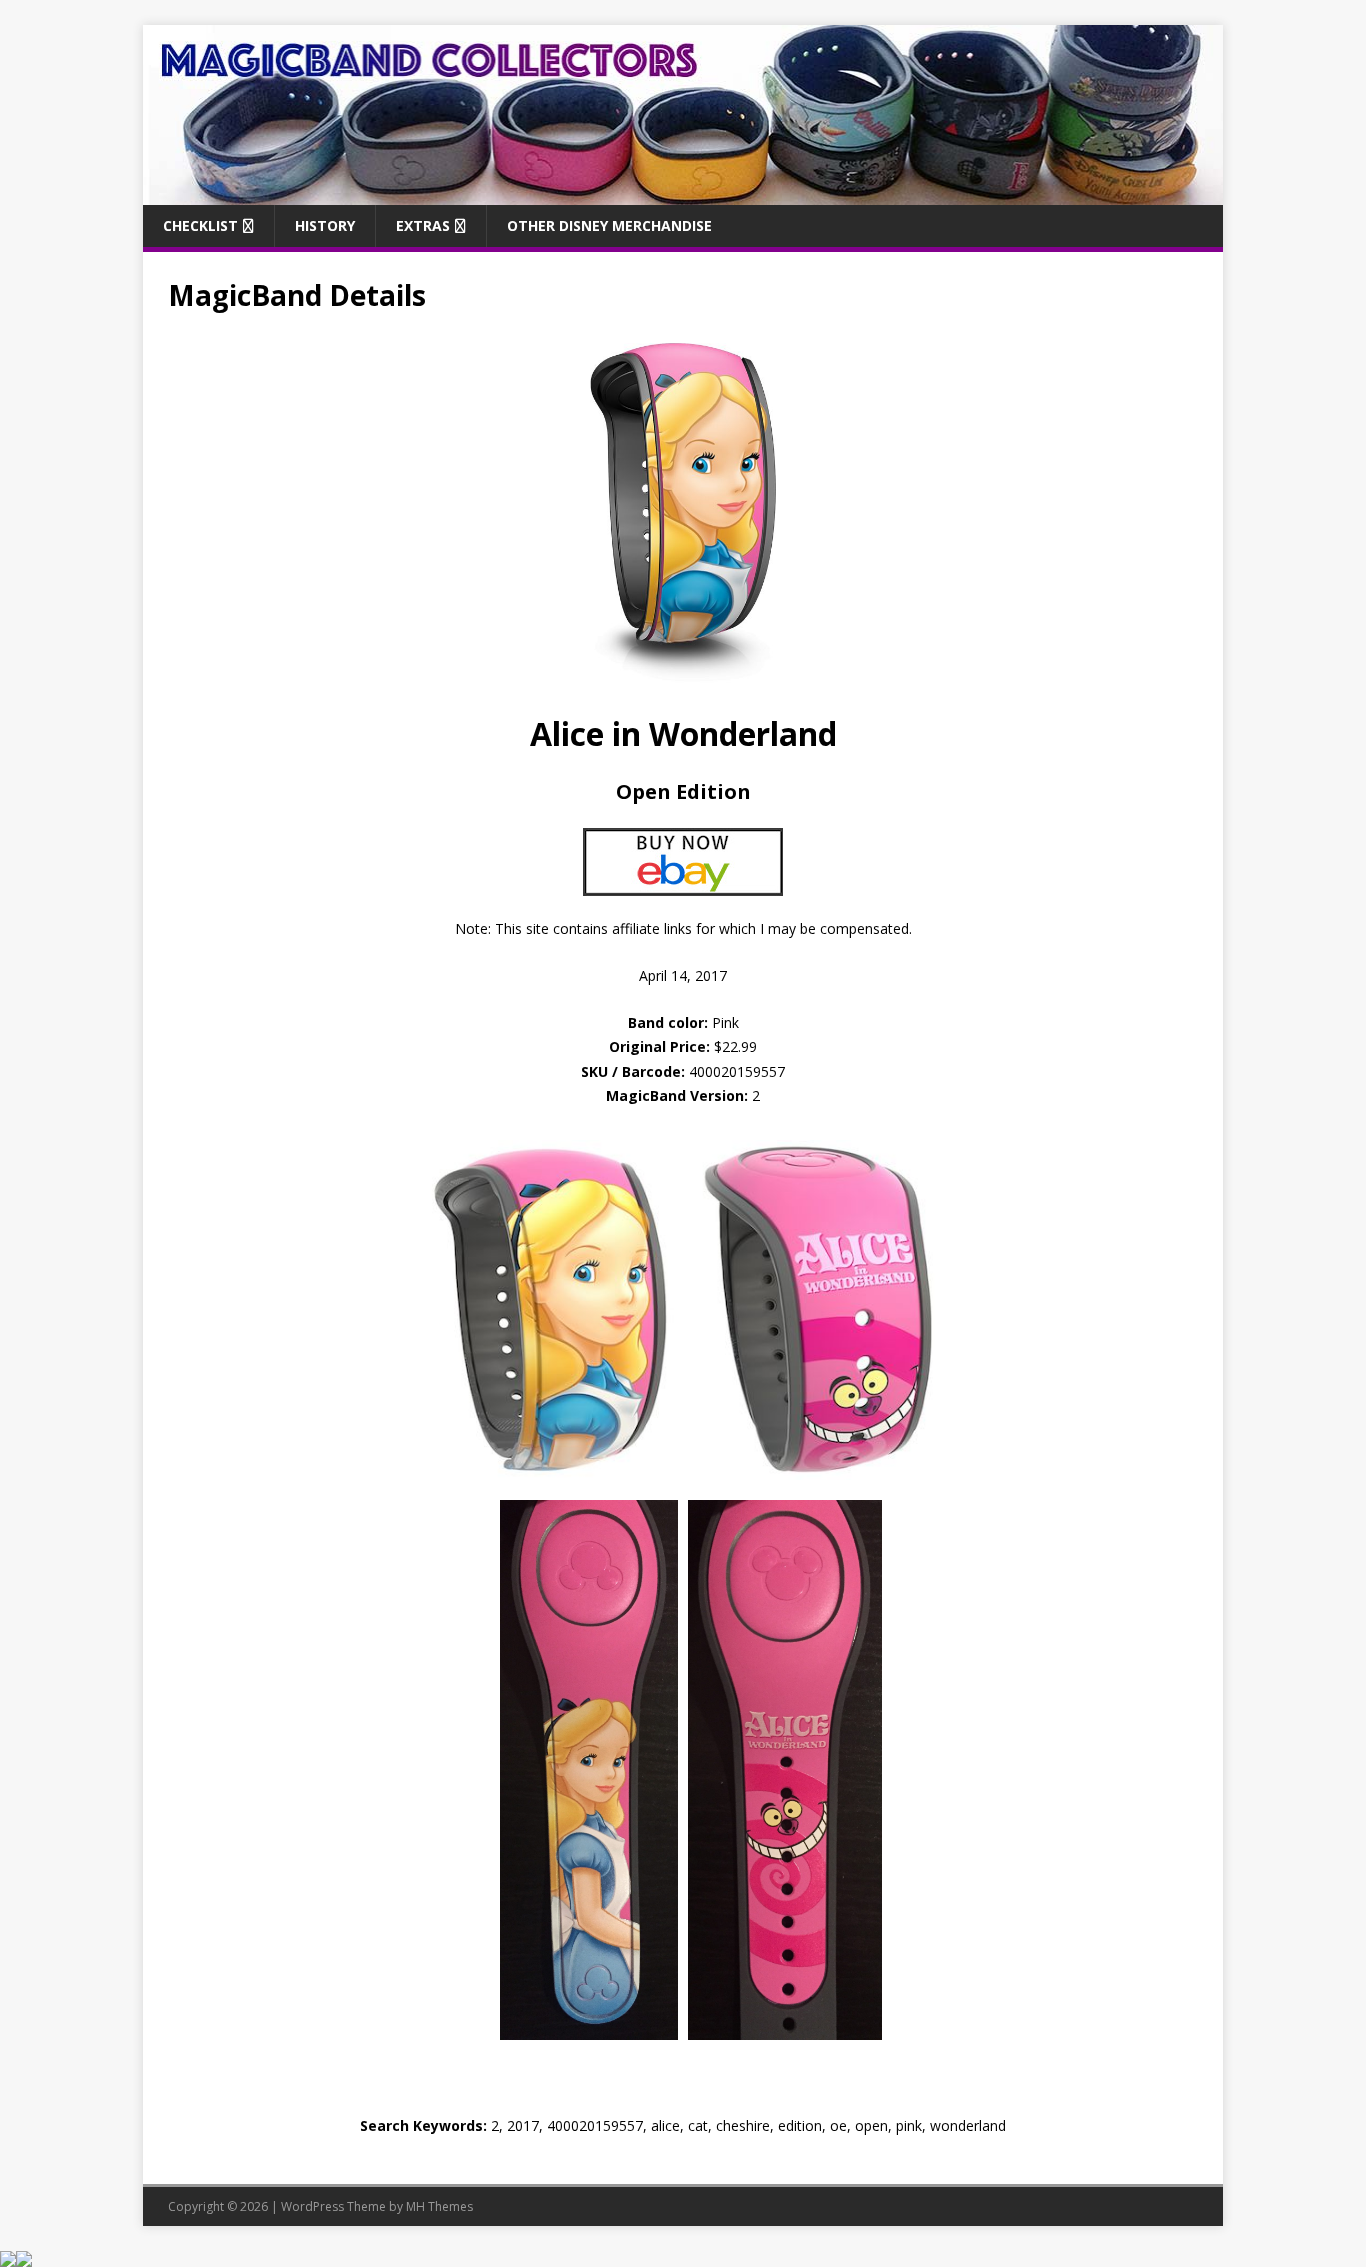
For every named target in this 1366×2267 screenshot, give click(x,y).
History (325, 225)
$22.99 (735, 1046)
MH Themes (439, 2206)
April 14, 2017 (683, 975)
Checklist (200, 225)
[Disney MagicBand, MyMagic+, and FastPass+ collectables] (683, 192)
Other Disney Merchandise (609, 225)
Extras (423, 225)
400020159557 (737, 1071)
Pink (683, 1022)
